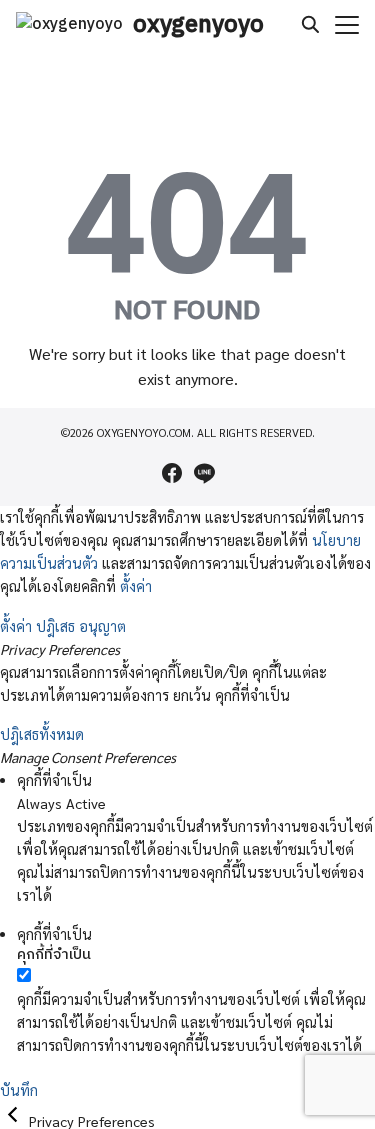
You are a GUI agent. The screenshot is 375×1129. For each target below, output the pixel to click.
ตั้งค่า (136, 586)
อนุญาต (102, 626)
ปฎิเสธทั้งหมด (42, 734)
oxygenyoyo (198, 25)
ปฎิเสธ (55, 626)
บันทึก (19, 1090)
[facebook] (172, 473)
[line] (204, 473)
